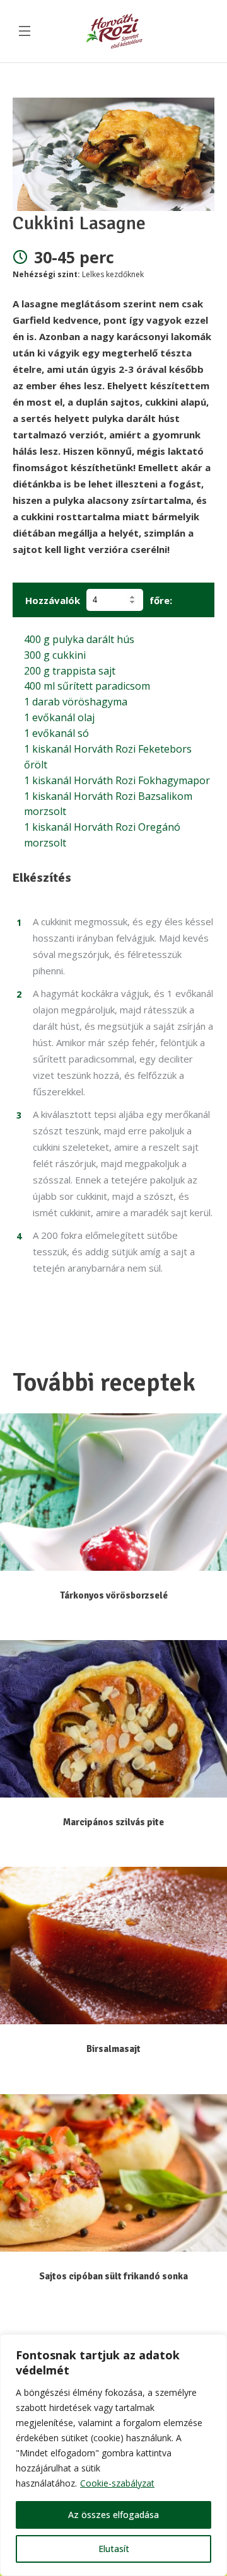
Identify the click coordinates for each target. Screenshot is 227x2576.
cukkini (55, 655)
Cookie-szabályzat (117, 2483)
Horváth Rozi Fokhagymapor (117, 780)
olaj (59, 717)
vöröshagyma (76, 702)
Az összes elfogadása (113, 2515)
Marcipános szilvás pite (113, 1822)
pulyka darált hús (79, 639)
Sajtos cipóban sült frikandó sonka (113, 2276)
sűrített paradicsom (87, 686)
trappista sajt (70, 671)
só (56, 733)
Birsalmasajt (113, 2049)
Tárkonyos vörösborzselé (114, 1595)
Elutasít (114, 2549)
